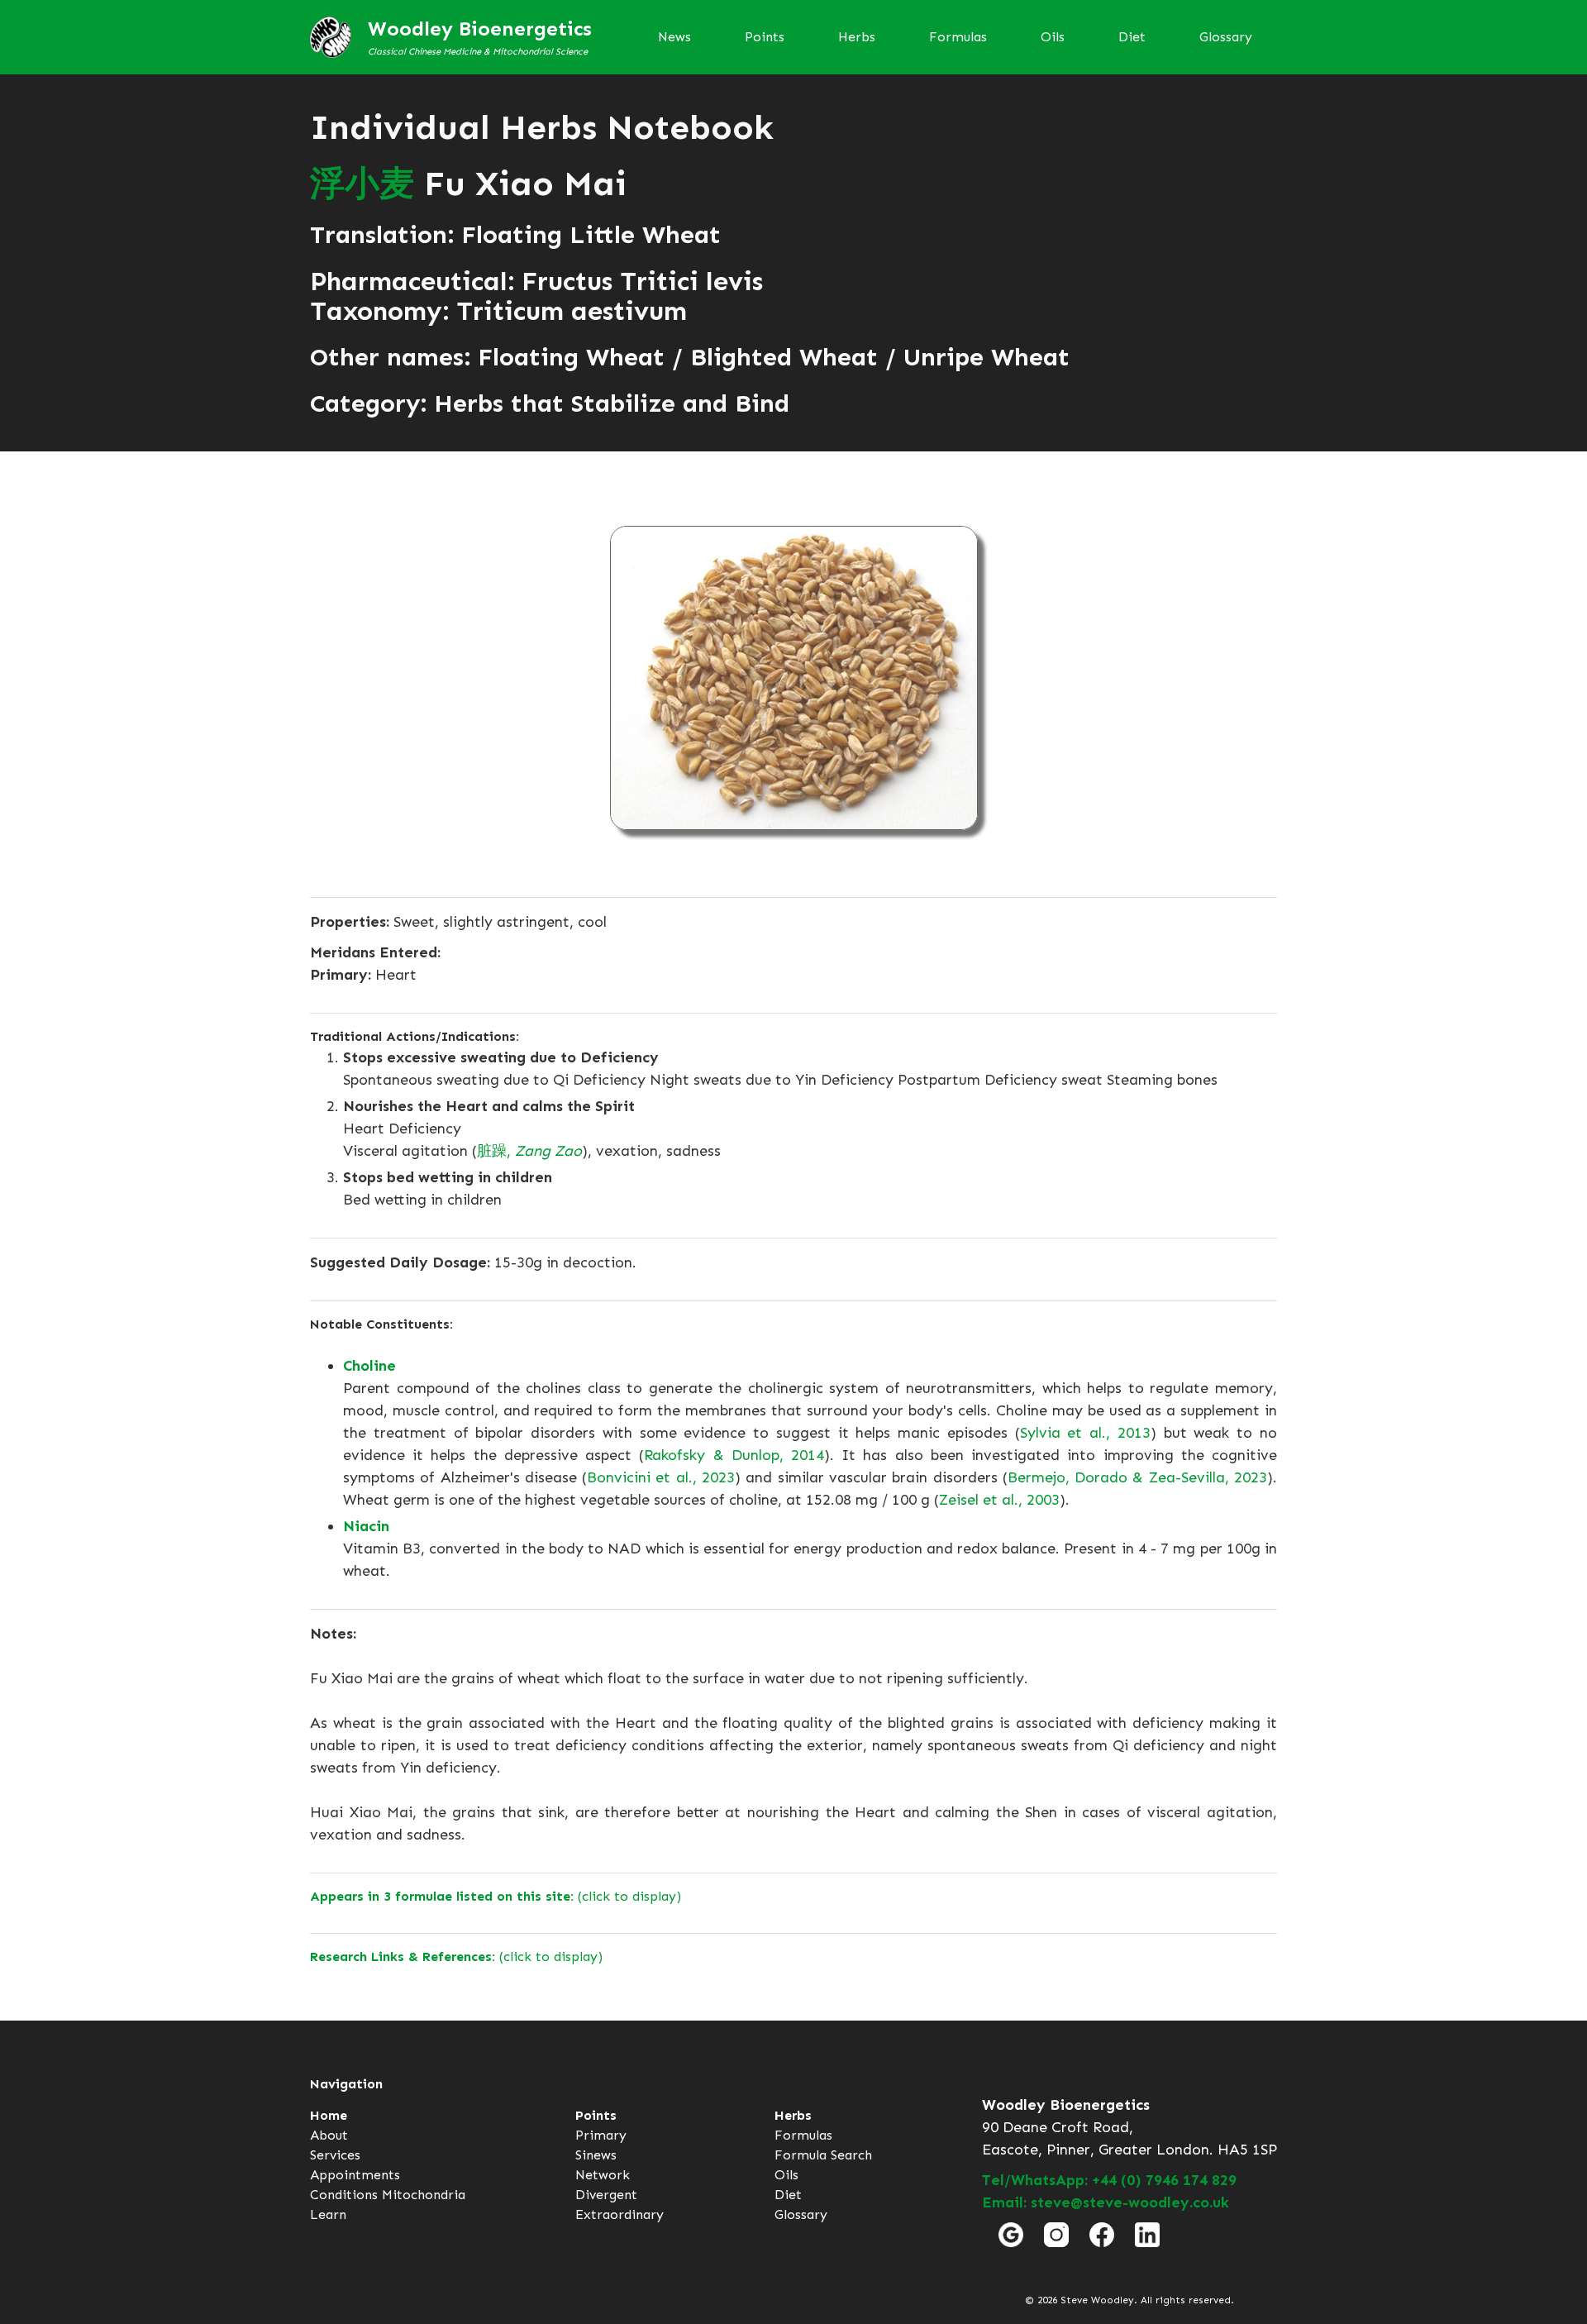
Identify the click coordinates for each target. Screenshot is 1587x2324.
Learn (328, 2214)
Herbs (857, 37)
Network (603, 2175)
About (329, 2135)
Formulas (958, 37)
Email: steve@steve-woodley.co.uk (1106, 2202)
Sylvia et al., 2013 (1085, 1433)
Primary (601, 2135)
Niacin (366, 1526)
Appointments (355, 2175)
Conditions (344, 2195)
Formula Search (823, 2155)
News (674, 37)
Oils (1053, 37)
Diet (1132, 37)
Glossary (1226, 37)
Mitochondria (424, 2195)
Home (329, 2115)
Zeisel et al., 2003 (999, 1500)
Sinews (596, 2155)
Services (335, 2155)
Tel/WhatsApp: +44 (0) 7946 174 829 (1109, 2180)
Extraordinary (620, 2214)
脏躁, (529, 1151)
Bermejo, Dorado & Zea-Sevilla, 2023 (1137, 1477)
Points (765, 37)
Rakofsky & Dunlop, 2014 (734, 1455)
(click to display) (496, 1896)
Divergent (606, 2195)
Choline (369, 1366)
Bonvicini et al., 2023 (661, 1477)
